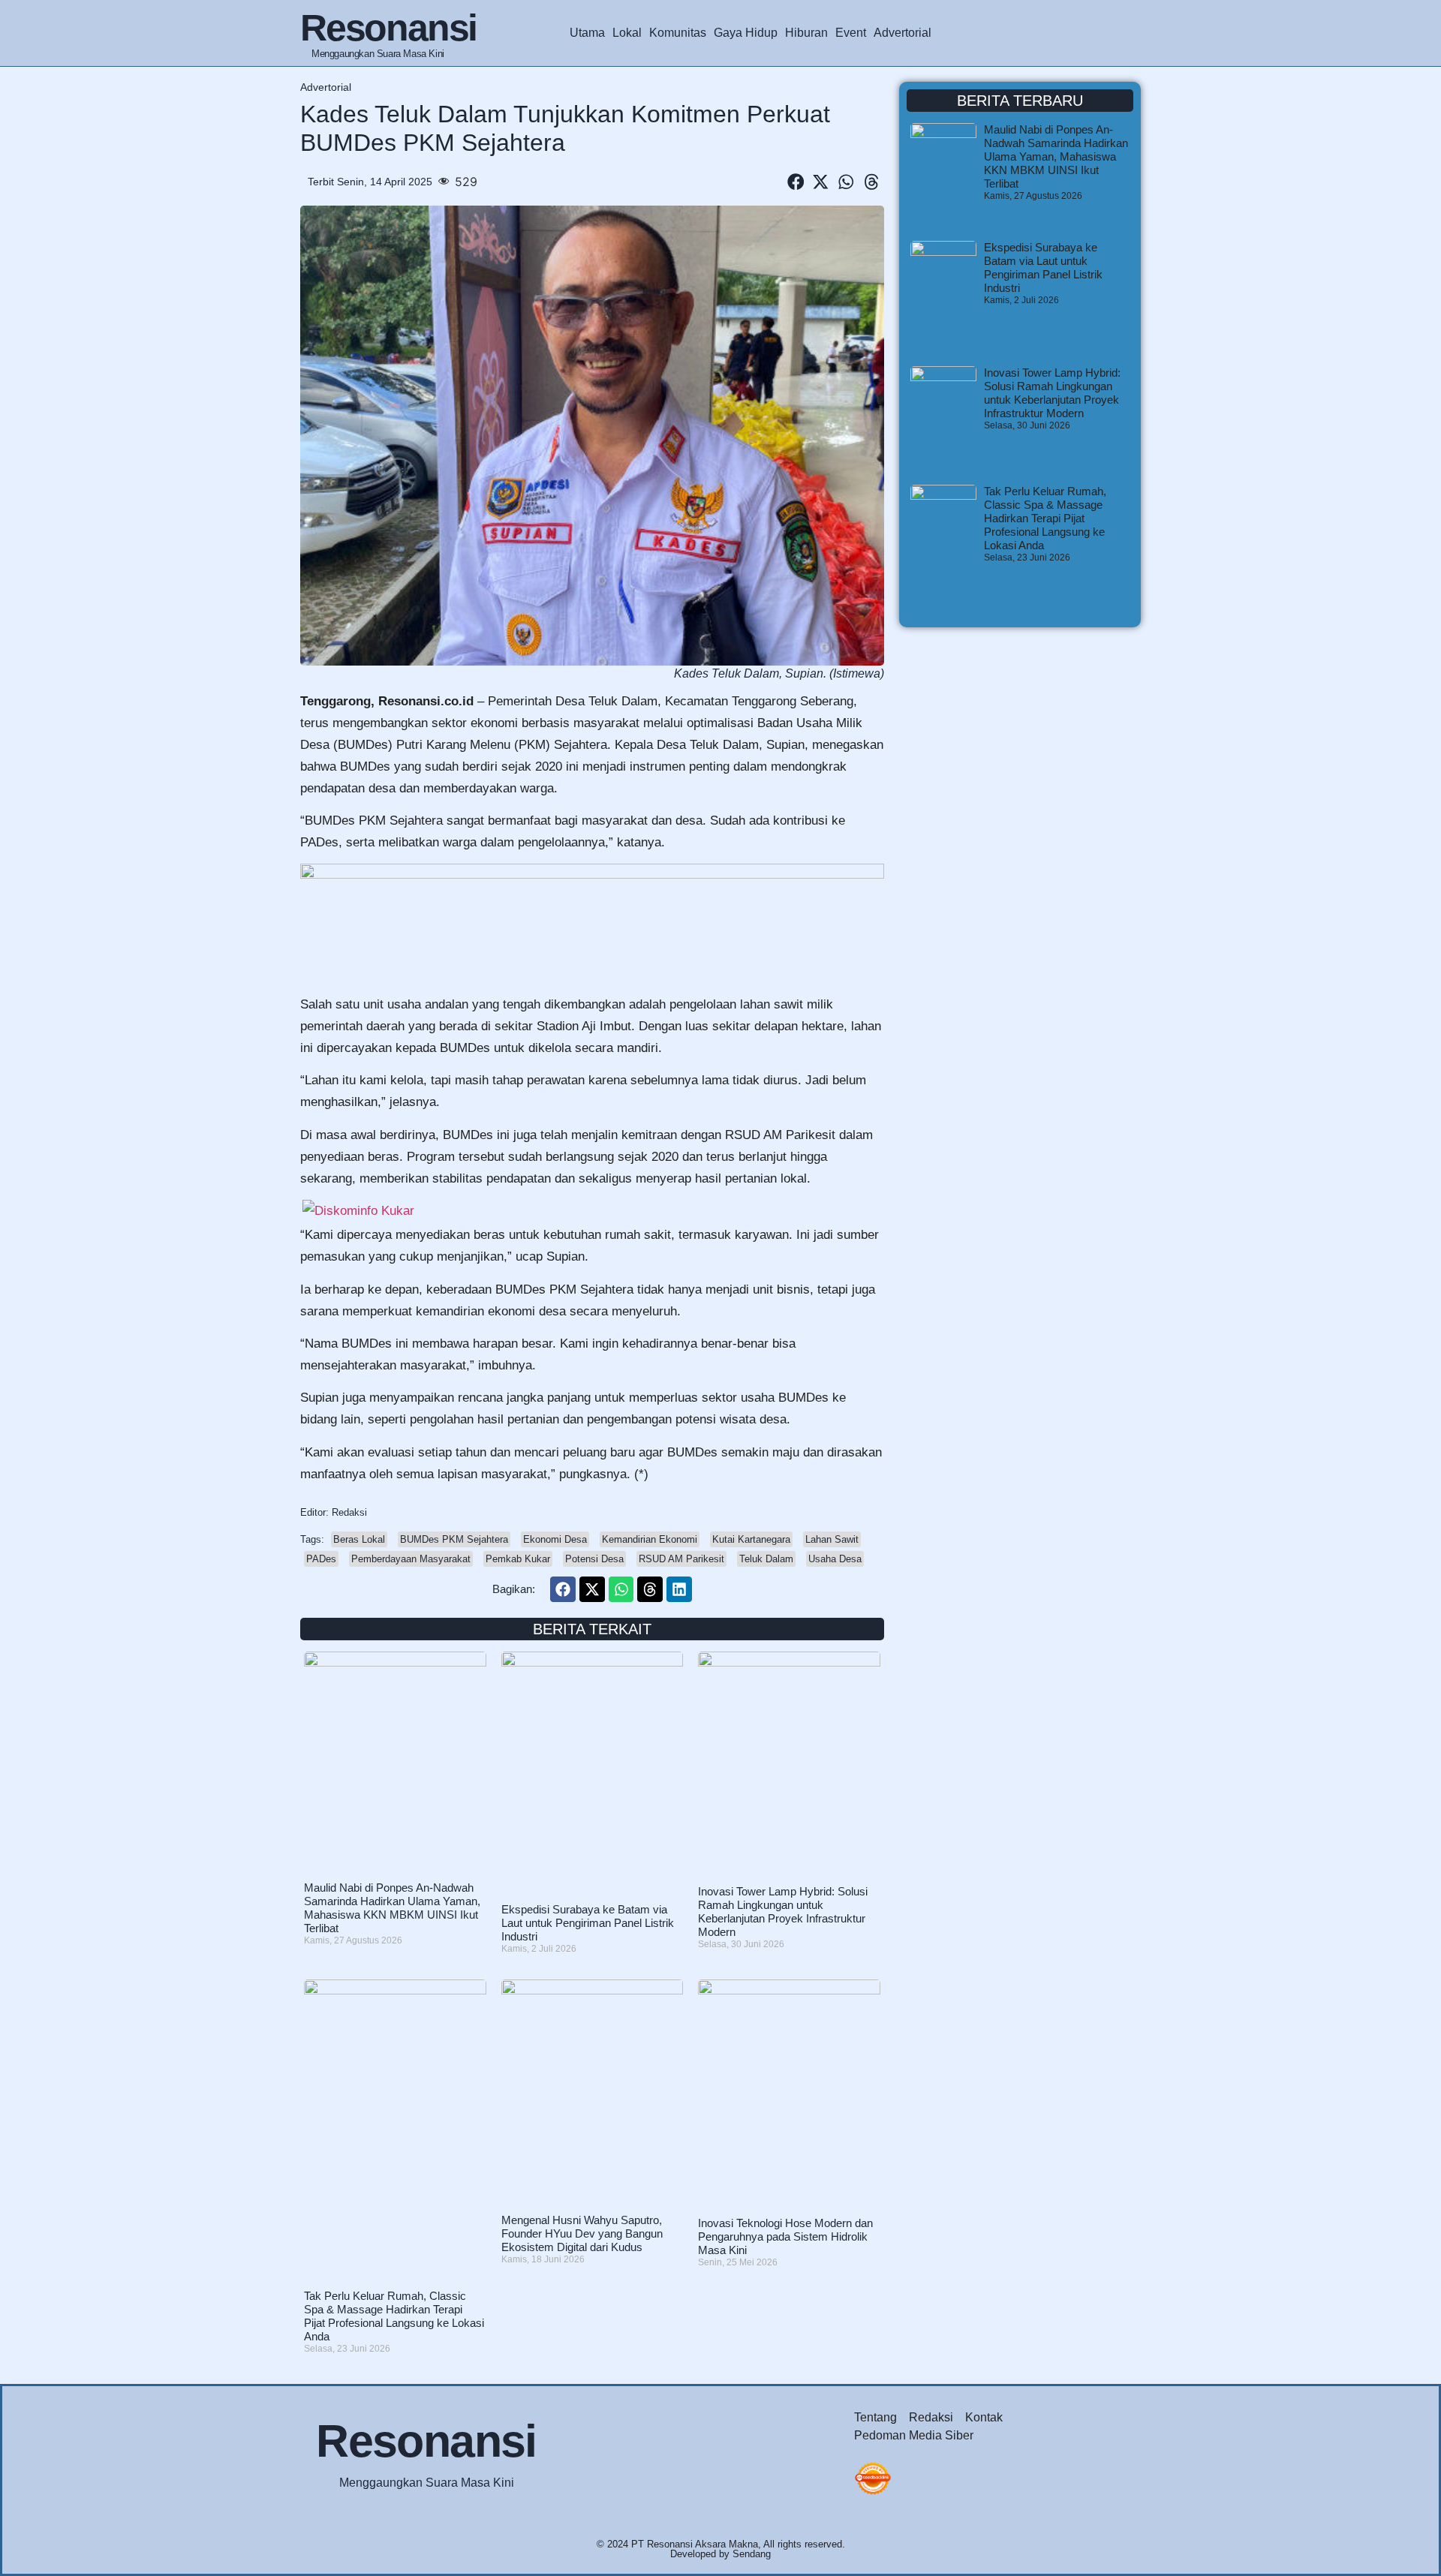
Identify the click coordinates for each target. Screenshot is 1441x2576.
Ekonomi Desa (555, 1539)
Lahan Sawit (832, 1539)
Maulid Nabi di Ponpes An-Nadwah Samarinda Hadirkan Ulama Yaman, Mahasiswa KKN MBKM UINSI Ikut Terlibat (392, 1908)
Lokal (627, 33)
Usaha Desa (835, 1559)
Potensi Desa (594, 1559)
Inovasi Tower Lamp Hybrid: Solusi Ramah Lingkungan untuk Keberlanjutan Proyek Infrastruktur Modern (783, 1912)
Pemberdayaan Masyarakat (411, 1559)
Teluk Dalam (766, 1559)
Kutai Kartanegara (751, 1539)
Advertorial (903, 33)
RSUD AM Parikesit (681, 1559)
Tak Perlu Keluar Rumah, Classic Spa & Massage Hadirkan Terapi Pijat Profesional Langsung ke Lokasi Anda (394, 2316)
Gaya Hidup (746, 33)
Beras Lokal (359, 1539)
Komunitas (678, 33)
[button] (796, 182)
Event (851, 33)
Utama (587, 33)
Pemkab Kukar (518, 1559)
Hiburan (806, 33)
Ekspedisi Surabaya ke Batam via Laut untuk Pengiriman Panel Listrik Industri (588, 1923)
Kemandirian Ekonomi (650, 1539)
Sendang (752, 2554)
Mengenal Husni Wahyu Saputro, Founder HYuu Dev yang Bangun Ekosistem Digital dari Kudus (582, 2233)
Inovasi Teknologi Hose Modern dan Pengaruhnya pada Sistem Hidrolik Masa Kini (785, 2236)
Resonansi (388, 28)
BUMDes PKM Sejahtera (454, 1539)
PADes (321, 1559)
